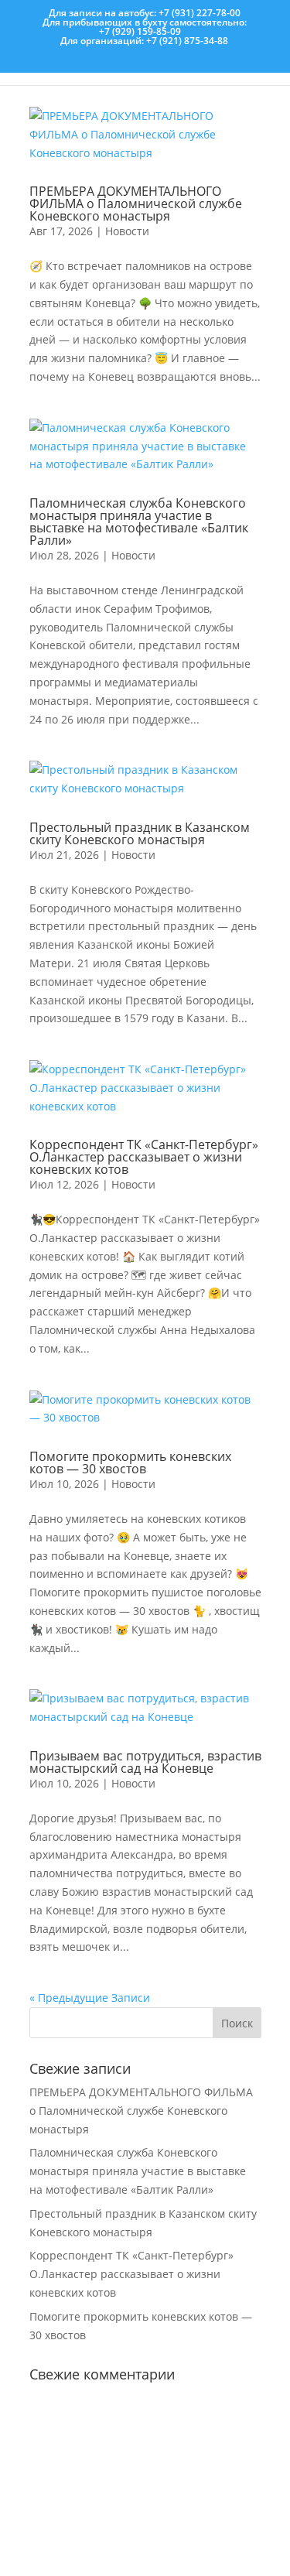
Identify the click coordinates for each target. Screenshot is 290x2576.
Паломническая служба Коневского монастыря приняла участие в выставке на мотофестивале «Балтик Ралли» (139, 522)
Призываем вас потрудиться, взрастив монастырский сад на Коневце (145, 1762)
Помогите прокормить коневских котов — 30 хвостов (130, 1462)
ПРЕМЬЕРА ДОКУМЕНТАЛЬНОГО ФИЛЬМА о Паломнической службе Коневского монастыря (136, 204)
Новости (127, 231)
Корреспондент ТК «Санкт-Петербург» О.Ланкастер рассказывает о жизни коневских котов (144, 1157)
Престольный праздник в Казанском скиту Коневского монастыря (140, 833)
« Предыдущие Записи (90, 1998)
